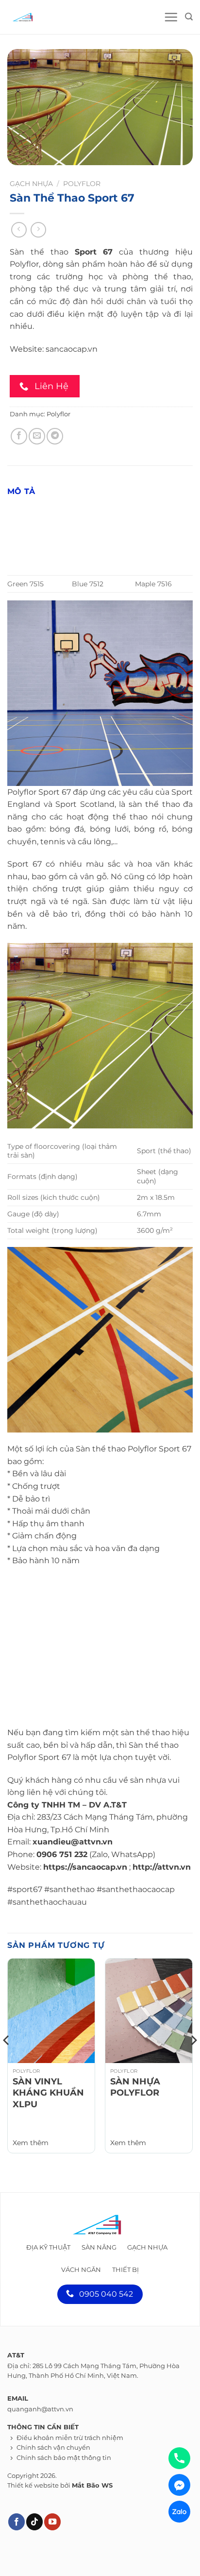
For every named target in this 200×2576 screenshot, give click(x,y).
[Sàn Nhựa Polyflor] (149, 2011)
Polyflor (82, 184)
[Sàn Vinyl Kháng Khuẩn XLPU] (51, 2011)
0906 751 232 (62, 1854)
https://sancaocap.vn (85, 1867)
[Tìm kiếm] (189, 17)
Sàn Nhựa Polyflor (135, 2087)
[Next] (193, 2060)
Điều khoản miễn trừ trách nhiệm (70, 2438)
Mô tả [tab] (21, 491)
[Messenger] (179, 2485)
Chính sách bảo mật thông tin (64, 2458)
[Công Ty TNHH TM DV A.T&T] (51, 17)
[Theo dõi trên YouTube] (52, 2522)
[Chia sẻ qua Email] (37, 436)
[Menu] (171, 17)
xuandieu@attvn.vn (73, 1842)
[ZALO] (179, 2512)
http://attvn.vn (162, 1867)
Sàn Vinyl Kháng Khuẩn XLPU (48, 2093)
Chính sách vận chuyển (53, 2448)
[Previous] (7, 2060)
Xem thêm (31, 2143)
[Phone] (179, 2458)
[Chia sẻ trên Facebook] (19, 436)
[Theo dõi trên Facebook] (17, 2522)
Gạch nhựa (31, 184)
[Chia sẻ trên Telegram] (55, 436)
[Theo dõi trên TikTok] (34, 2522)
